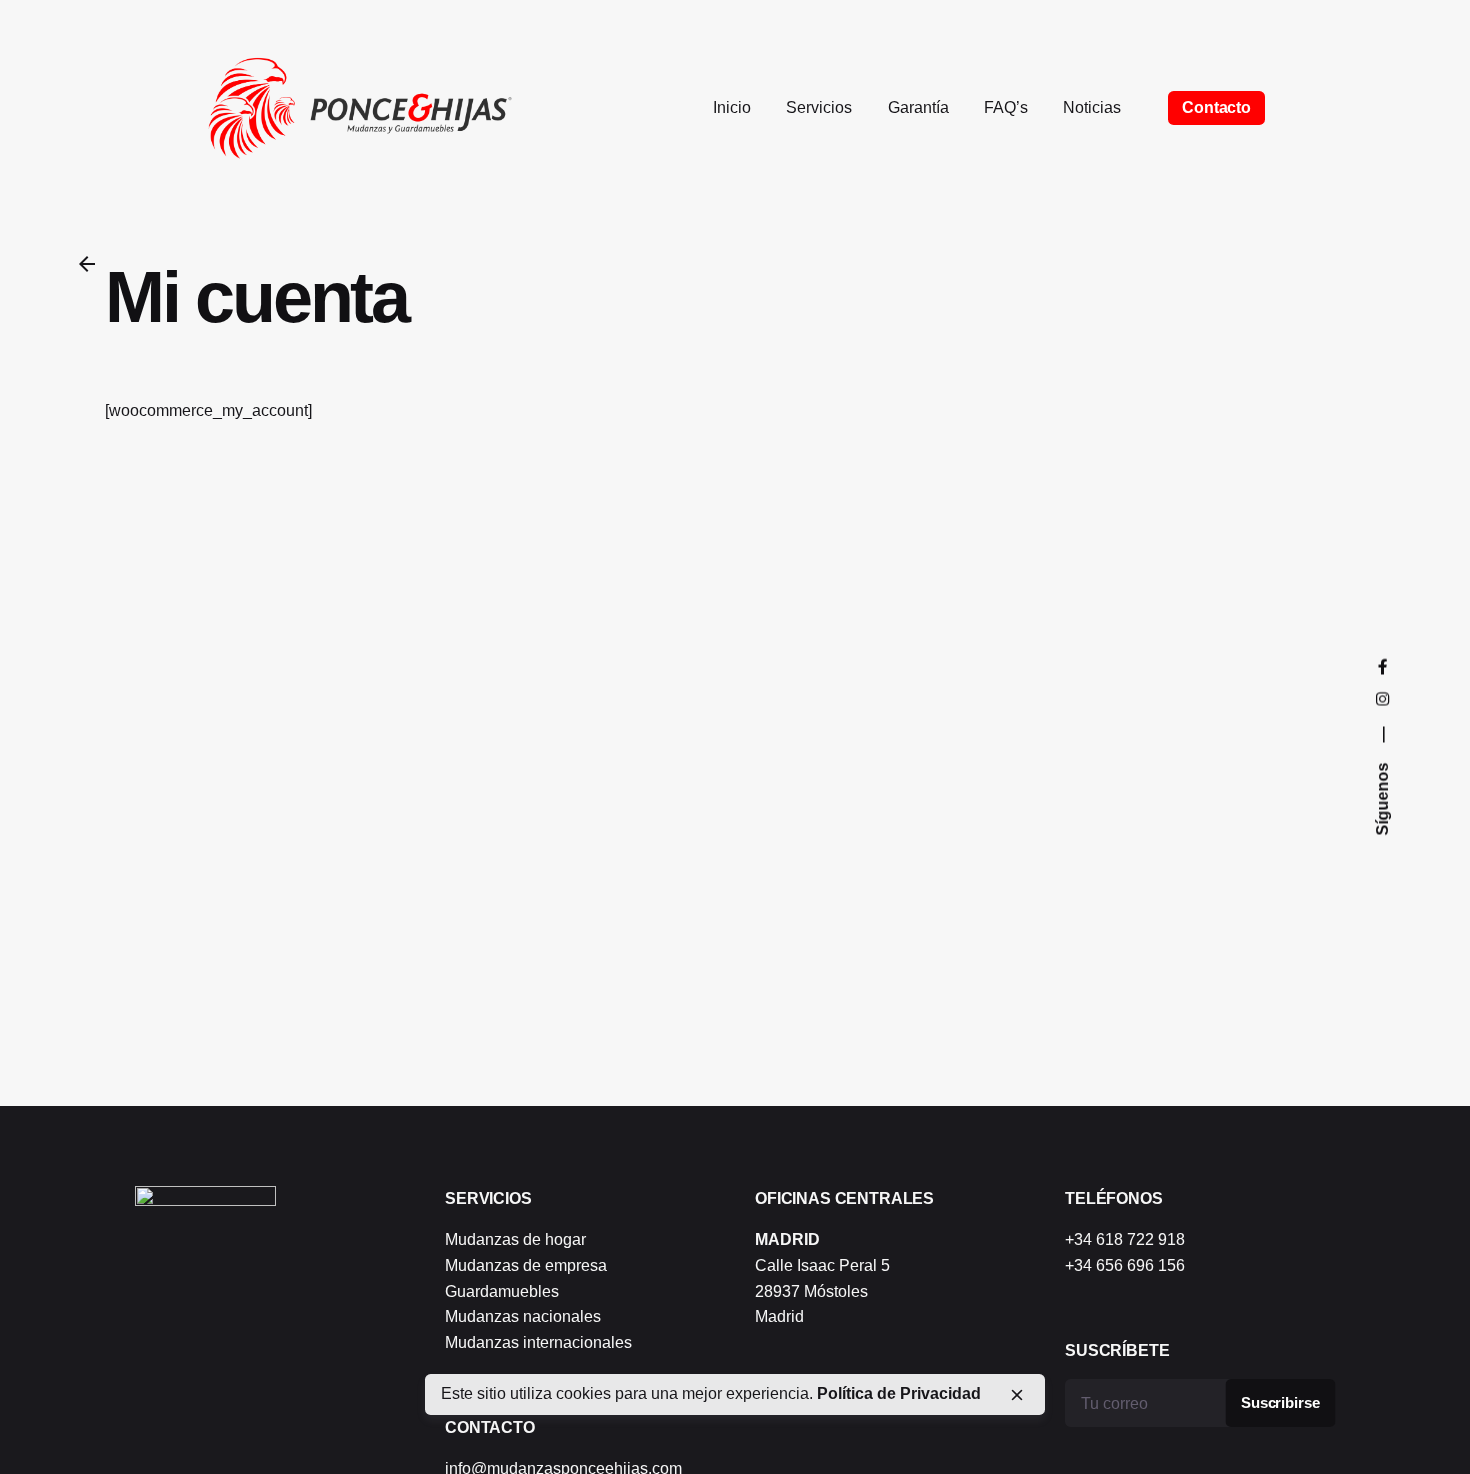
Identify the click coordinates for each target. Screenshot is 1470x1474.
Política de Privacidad (899, 1393)
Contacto (1216, 107)
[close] (1017, 1395)
